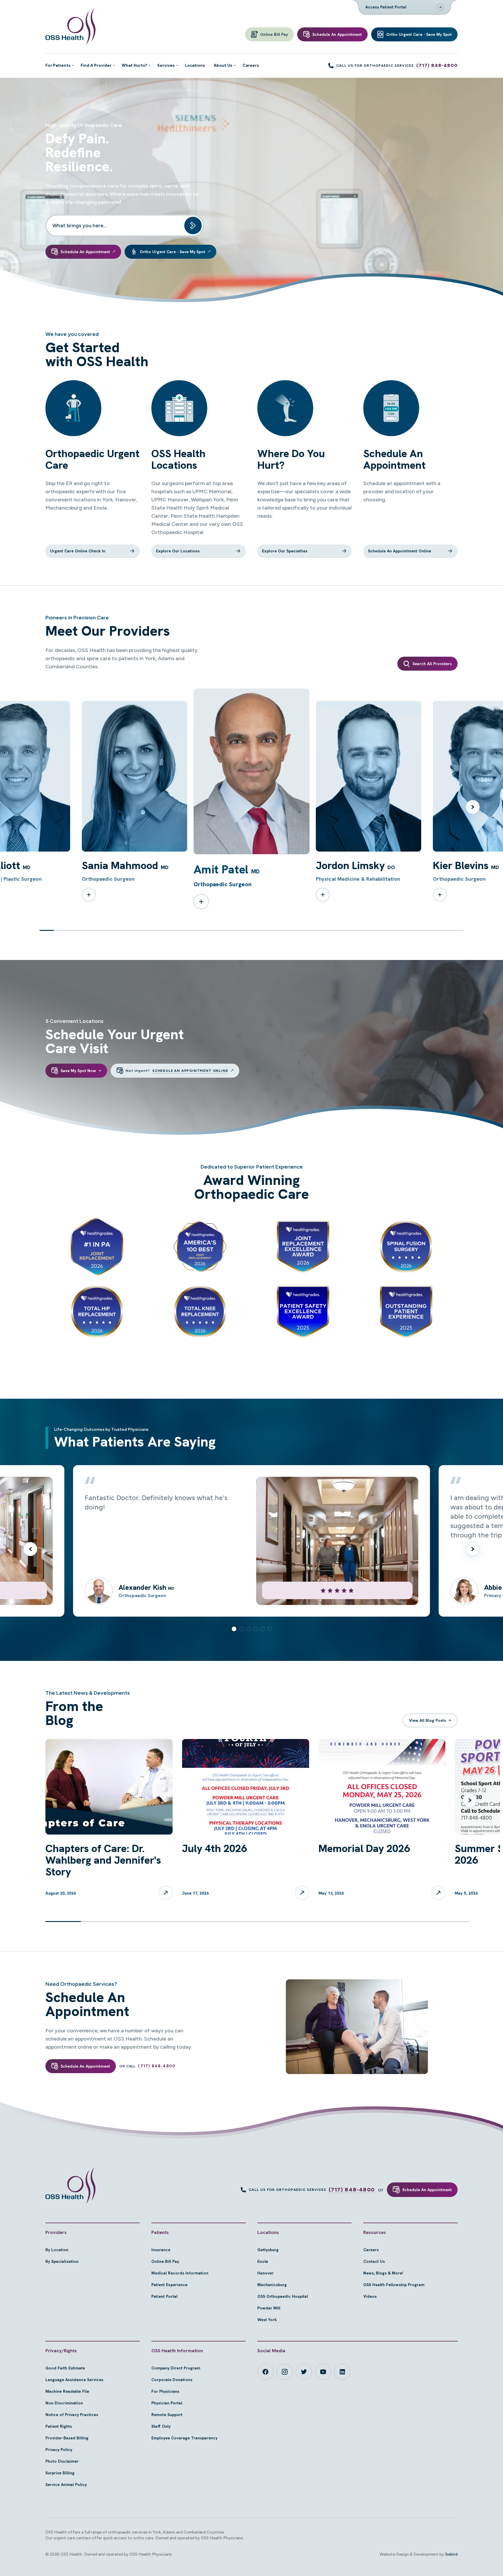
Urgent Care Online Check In (78, 551)
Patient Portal (164, 2296)
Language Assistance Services (74, 2380)
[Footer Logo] (70, 2186)
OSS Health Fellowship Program (394, 2285)
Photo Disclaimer (62, 2461)
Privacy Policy (59, 2450)
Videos (370, 2296)
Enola (263, 2261)
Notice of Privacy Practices (72, 2415)
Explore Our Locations (178, 551)
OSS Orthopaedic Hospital (283, 2296)
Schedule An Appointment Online (400, 551)
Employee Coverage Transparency (184, 2438)
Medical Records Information (180, 2273)
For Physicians (165, 2391)
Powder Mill (269, 2308)
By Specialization (62, 2261)
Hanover (265, 2273)
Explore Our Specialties (285, 551)
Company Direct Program (176, 2368)
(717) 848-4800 (437, 65)
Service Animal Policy (66, 2485)
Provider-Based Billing (67, 2438)
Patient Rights (59, 2426)
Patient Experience (169, 2285)
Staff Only (161, 2426)
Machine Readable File (67, 2391)
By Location (57, 2250)
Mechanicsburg (272, 2285)
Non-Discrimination (64, 2403)
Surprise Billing (60, 2473)
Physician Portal (167, 2403)
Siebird (451, 2554)
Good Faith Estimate (65, 2368)
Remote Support (167, 2415)
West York (267, 2320)
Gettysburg (268, 2250)
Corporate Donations (172, 2380)
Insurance (161, 2250)
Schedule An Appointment (427, 2190)
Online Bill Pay (165, 2261)
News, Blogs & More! (383, 2273)
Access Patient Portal (386, 7)
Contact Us (374, 2261)
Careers (371, 2250)
